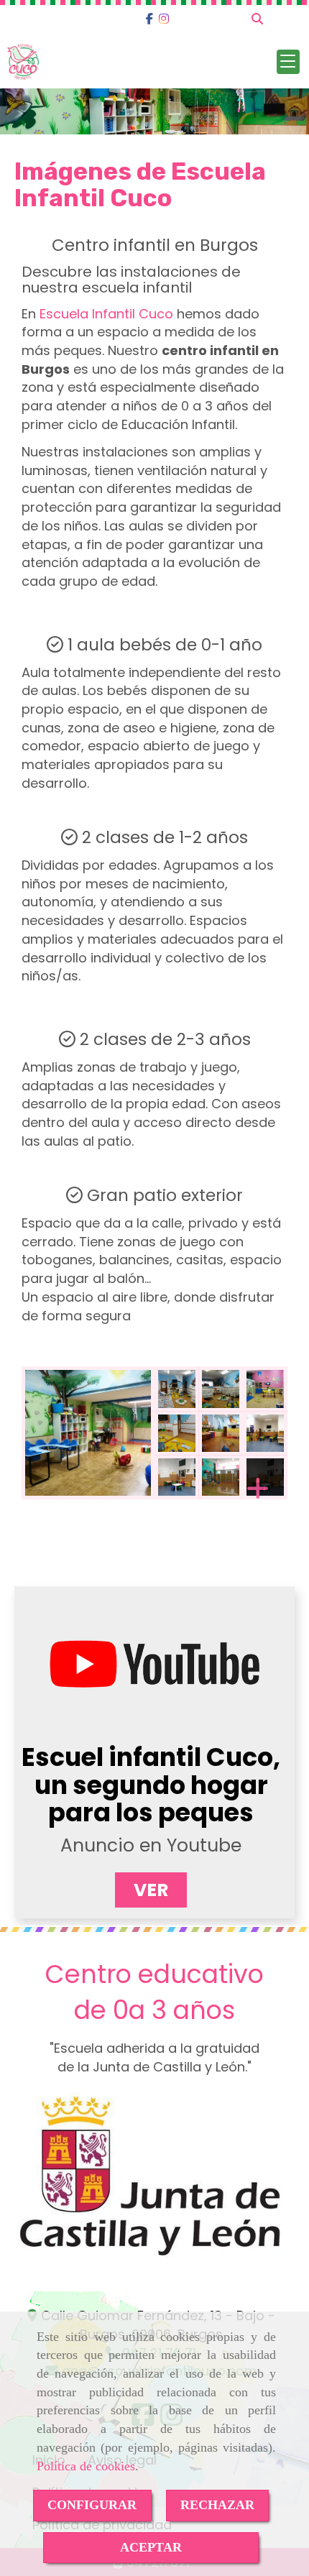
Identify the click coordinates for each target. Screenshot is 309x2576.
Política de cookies (86, 2466)
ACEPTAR (151, 2547)
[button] (151, 1890)
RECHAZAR (217, 2505)
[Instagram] (164, 19)
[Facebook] (149, 19)
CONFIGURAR (92, 2505)
